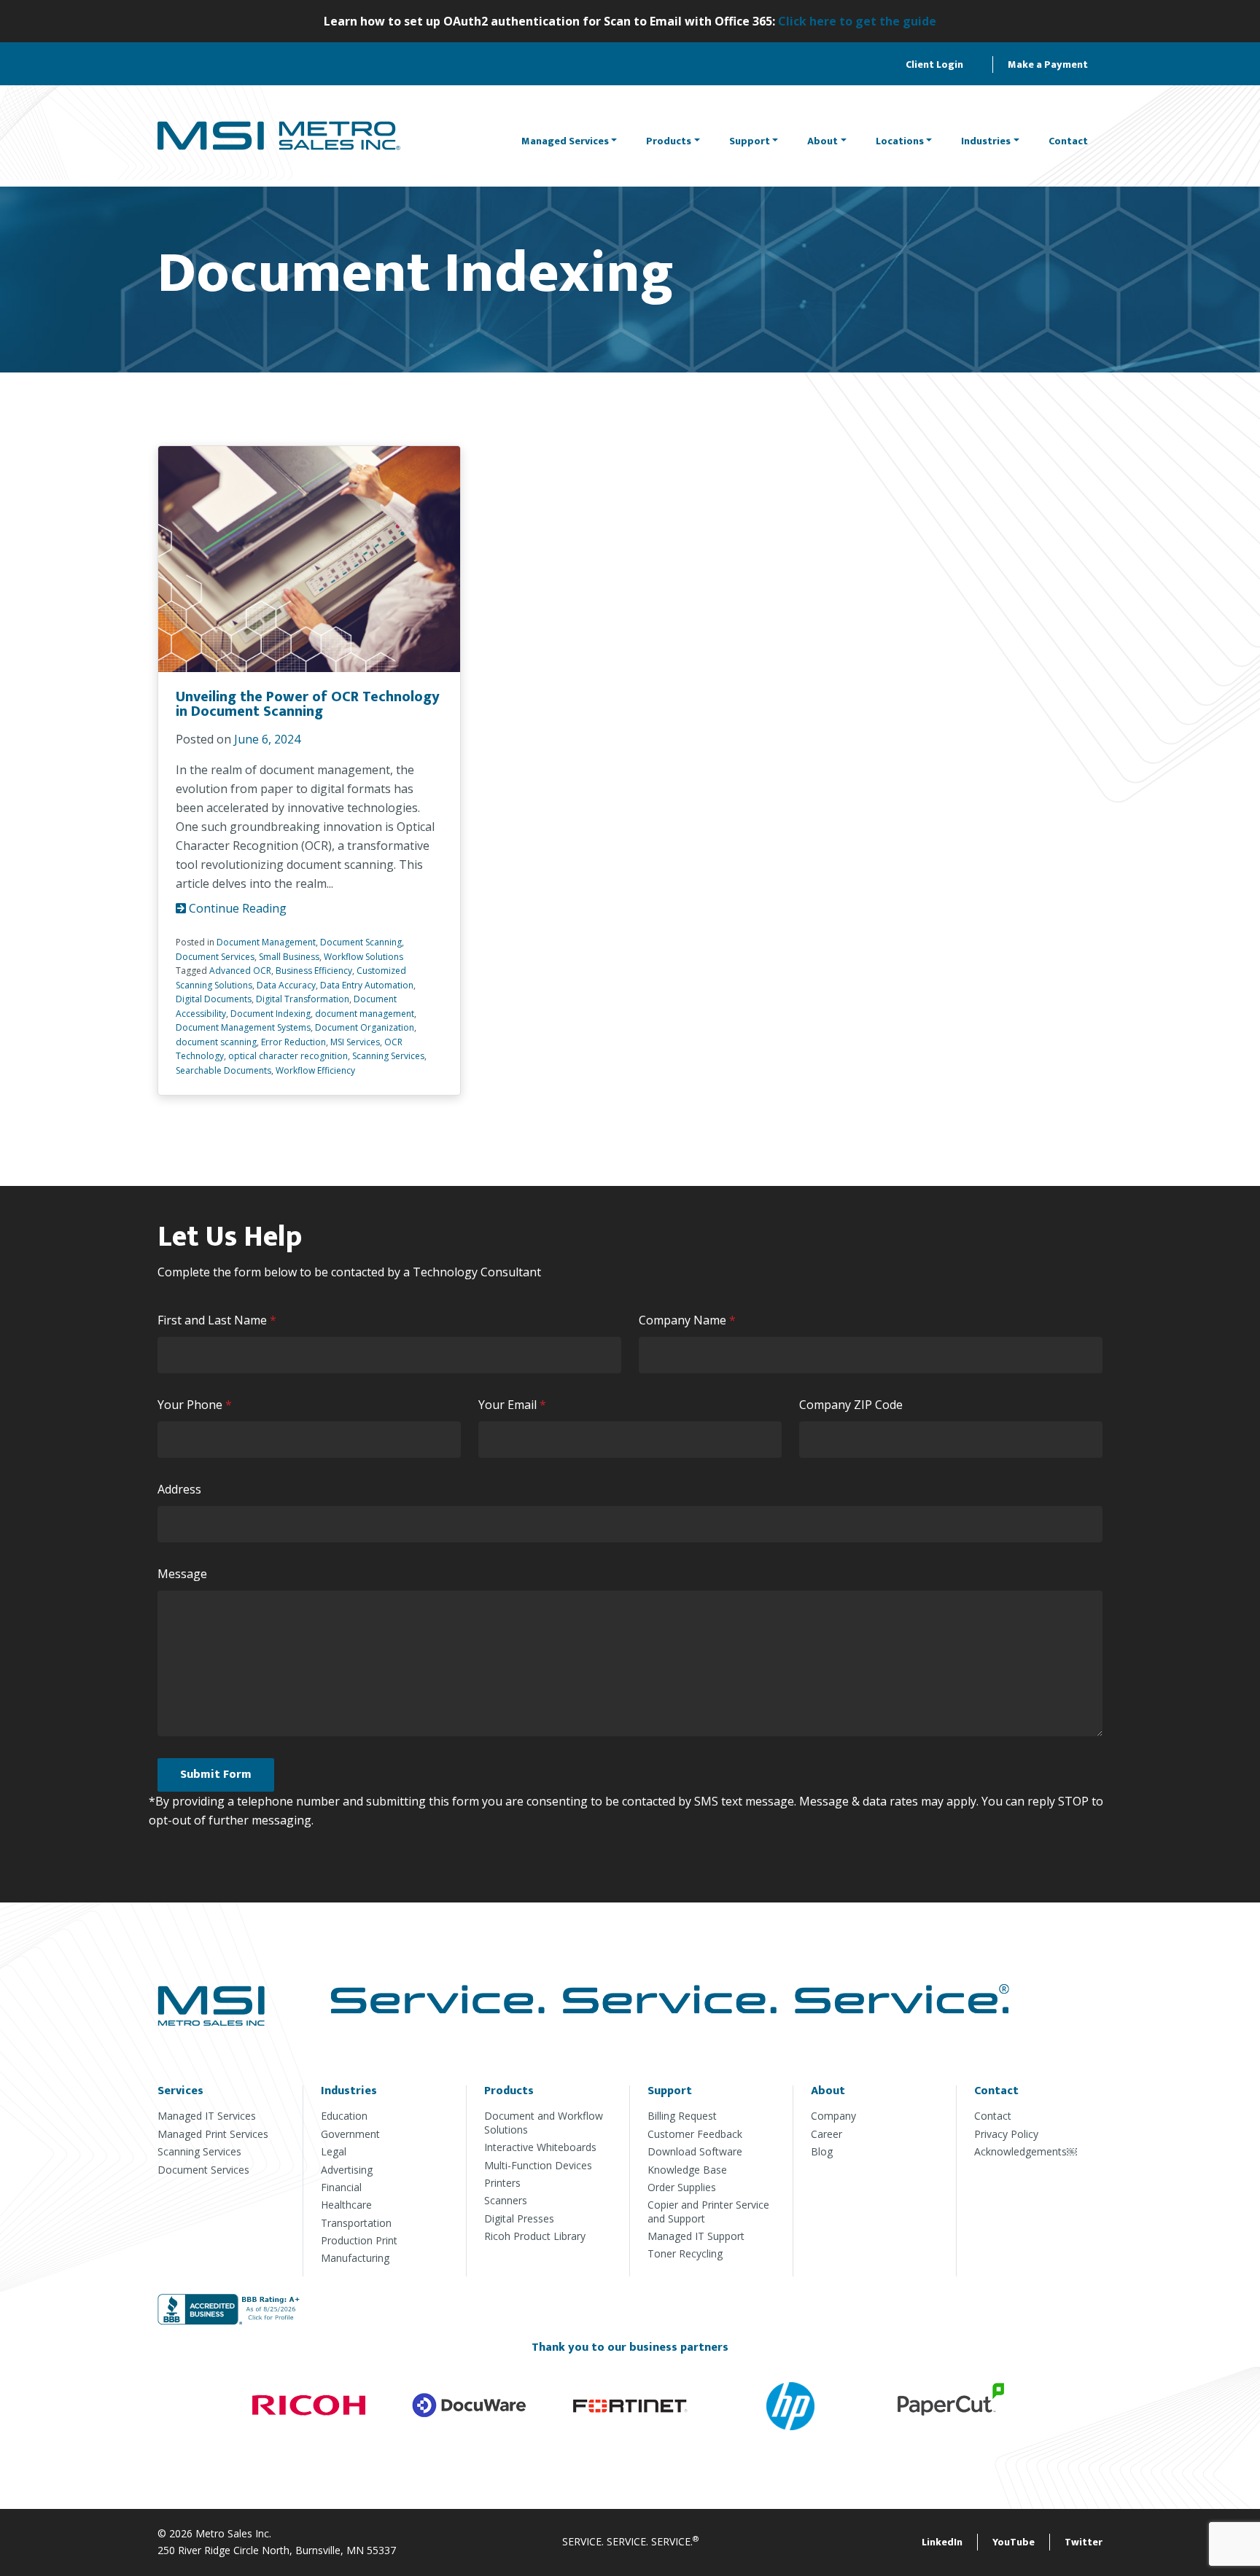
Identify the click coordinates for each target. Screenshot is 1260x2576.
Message (182, 1574)
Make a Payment (1048, 65)
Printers (502, 2183)
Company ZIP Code (851, 1405)
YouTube (1014, 2542)
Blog (822, 2151)
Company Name (691, 1320)
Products (669, 141)
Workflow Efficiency (315, 1070)
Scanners (506, 2200)
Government (350, 2134)
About (822, 141)
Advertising (347, 2170)
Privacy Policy (1006, 2134)
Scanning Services (388, 1056)
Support (750, 141)
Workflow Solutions (363, 957)
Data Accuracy (286, 985)
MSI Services (355, 1042)
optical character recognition (288, 1056)
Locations (900, 141)
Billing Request (682, 2116)
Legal (334, 2151)
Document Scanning (361, 942)
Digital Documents (214, 999)
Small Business (289, 957)
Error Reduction (293, 1042)
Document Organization (365, 1027)
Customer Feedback (695, 2134)
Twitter (1084, 2542)
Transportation (356, 2223)
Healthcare (346, 2205)
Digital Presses (519, 2218)
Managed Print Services (213, 2134)
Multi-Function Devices (538, 2165)
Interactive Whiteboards (540, 2147)
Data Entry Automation (367, 985)
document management (365, 1014)
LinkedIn (942, 2542)
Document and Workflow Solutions (544, 2122)
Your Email (516, 1405)
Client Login (934, 65)
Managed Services (565, 141)
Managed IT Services (207, 2116)
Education (344, 2116)
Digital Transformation (303, 999)
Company (833, 2116)
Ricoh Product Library (535, 2236)
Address (179, 1489)
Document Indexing (271, 1014)
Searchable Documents (223, 1070)
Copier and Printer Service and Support (708, 2211)
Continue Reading (236, 908)
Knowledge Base (687, 2170)
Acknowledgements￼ (1026, 2151)
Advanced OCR (240, 971)
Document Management (266, 942)
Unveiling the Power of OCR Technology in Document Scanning (308, 704)
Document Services (215, 957)
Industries (986, 141)
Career (827, 2134)
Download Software (695, 2151)
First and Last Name (220, 1320)
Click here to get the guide (857, 21)
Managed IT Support (696, 2236)
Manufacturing (355, 2258)
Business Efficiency (314, 971)
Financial (341, 2187)
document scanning (216, 1042)
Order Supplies (682, 2187)
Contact (1068, 141)
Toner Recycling (685, 2253)
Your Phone (198, 1405)
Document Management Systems (243, 1027)
